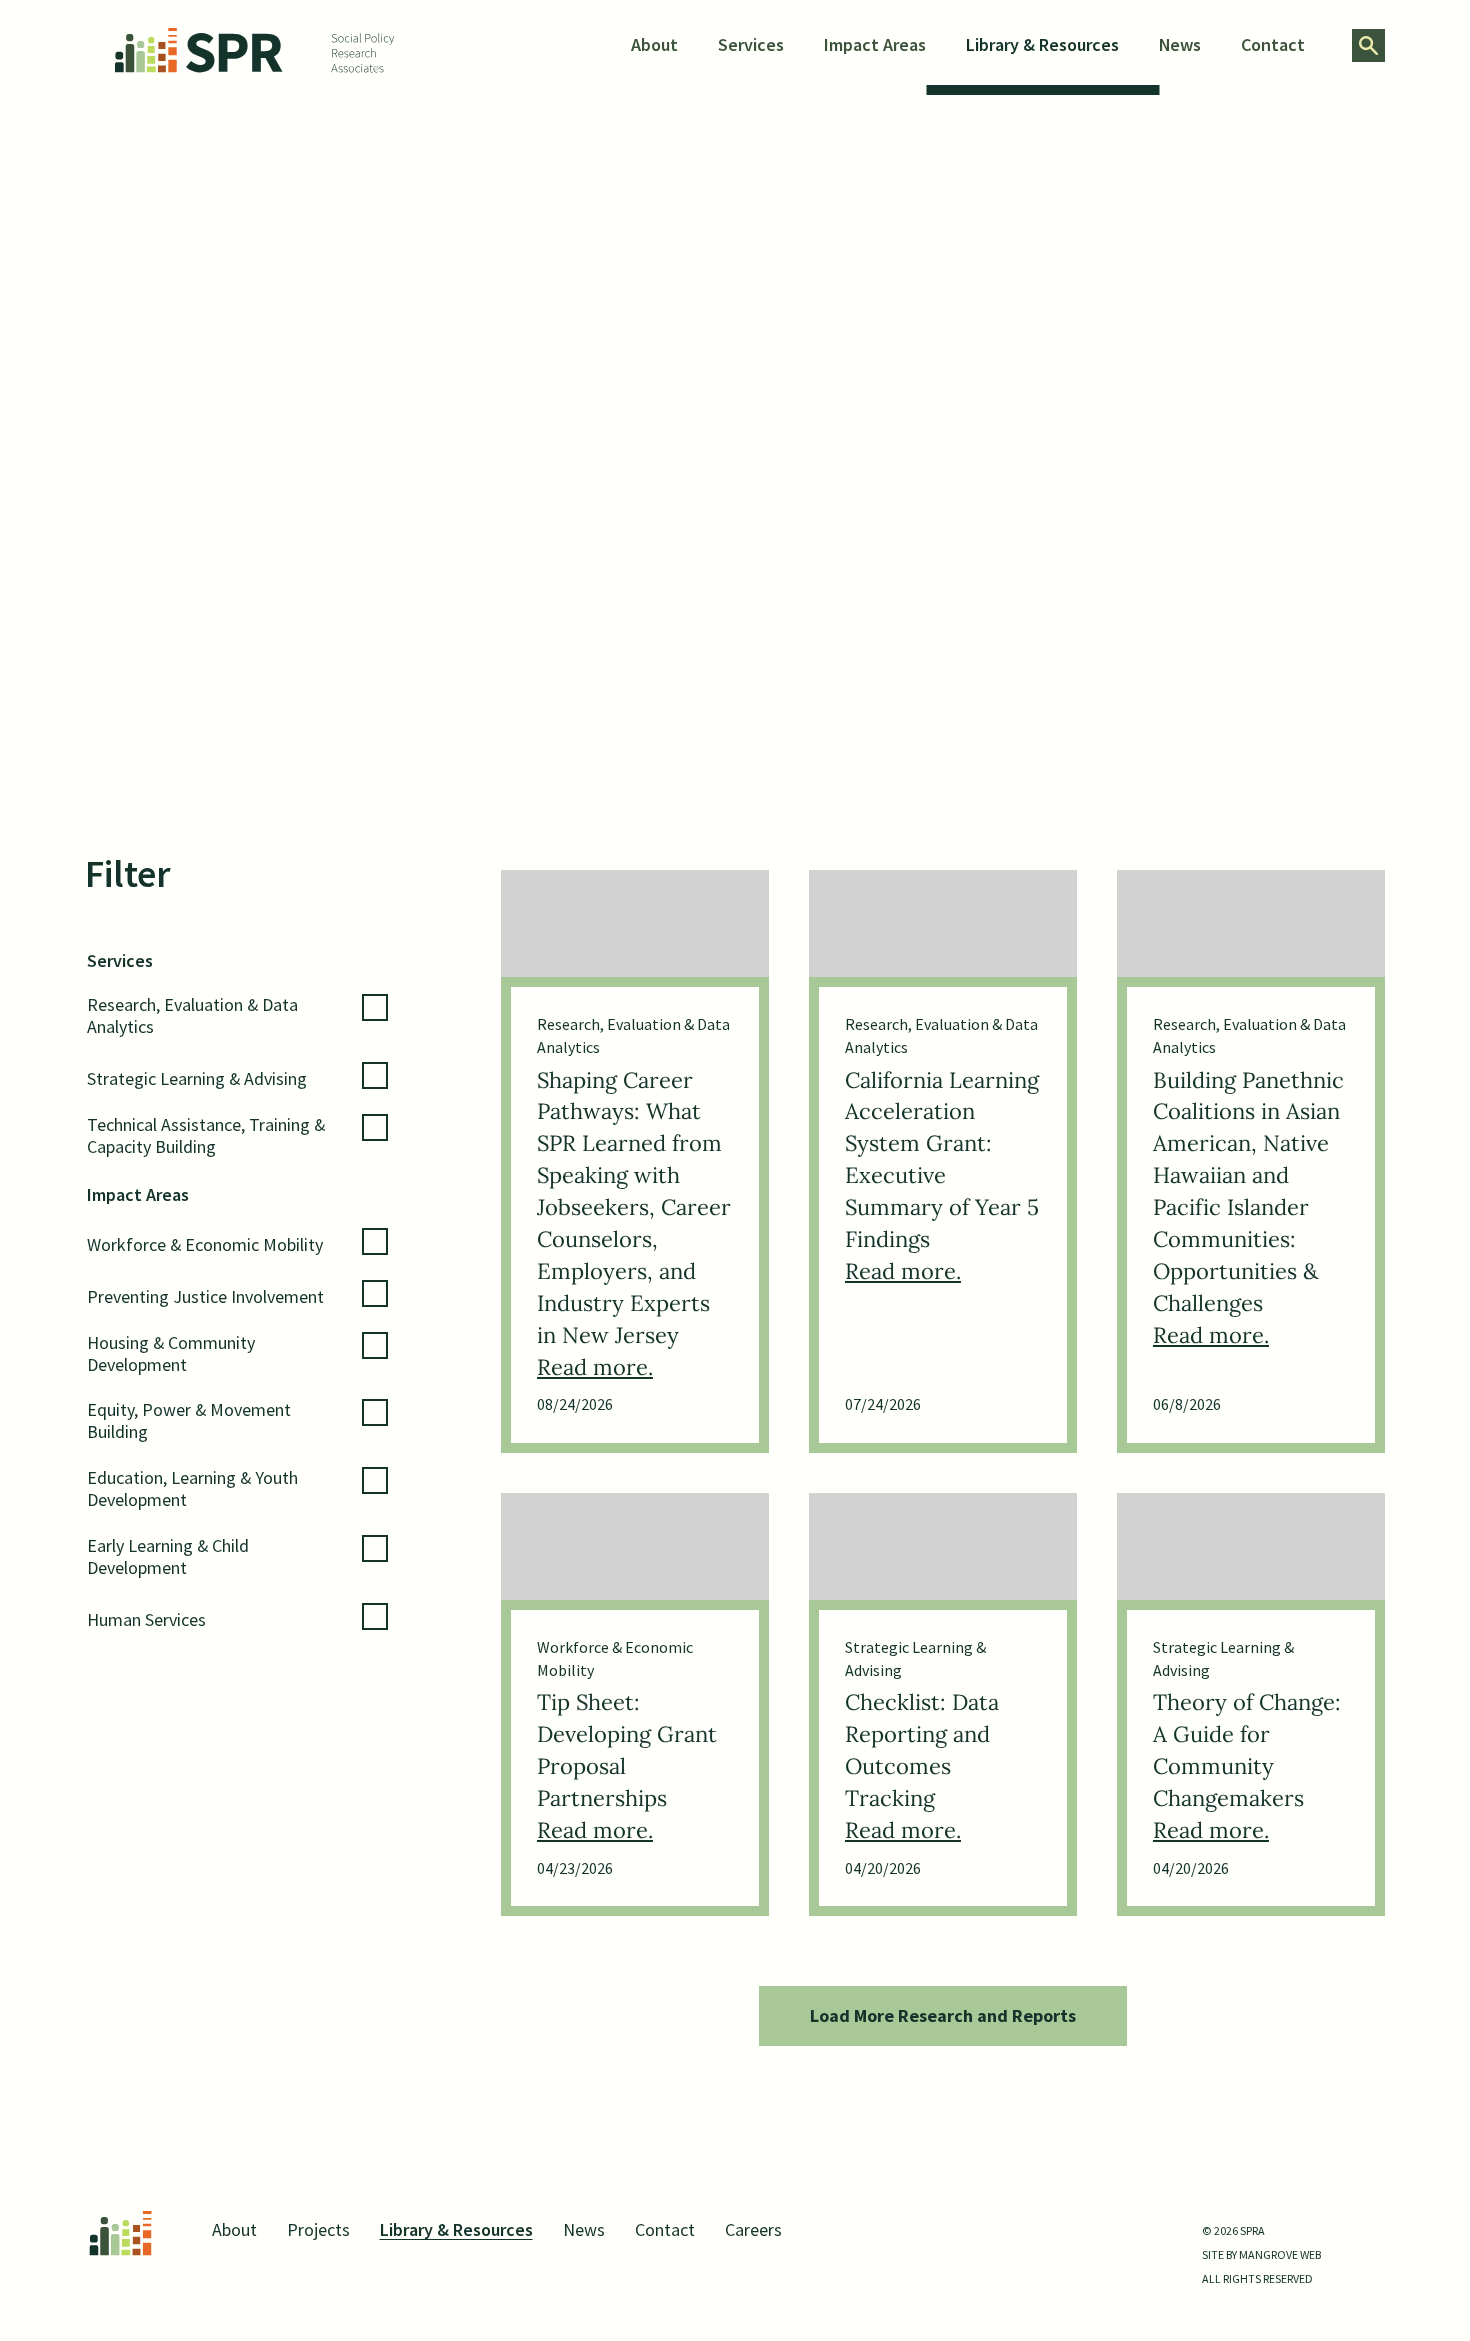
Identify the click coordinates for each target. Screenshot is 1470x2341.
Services (751, 44)
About (654, 44)
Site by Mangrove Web (1261, 2254)
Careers (753, 2229)
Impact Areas (875, 44)
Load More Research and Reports (943, 2015)
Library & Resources (1042, 44)
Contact (1273, 44)
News (1180, 44)
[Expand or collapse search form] (1368, 45)
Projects (318, 2229)
